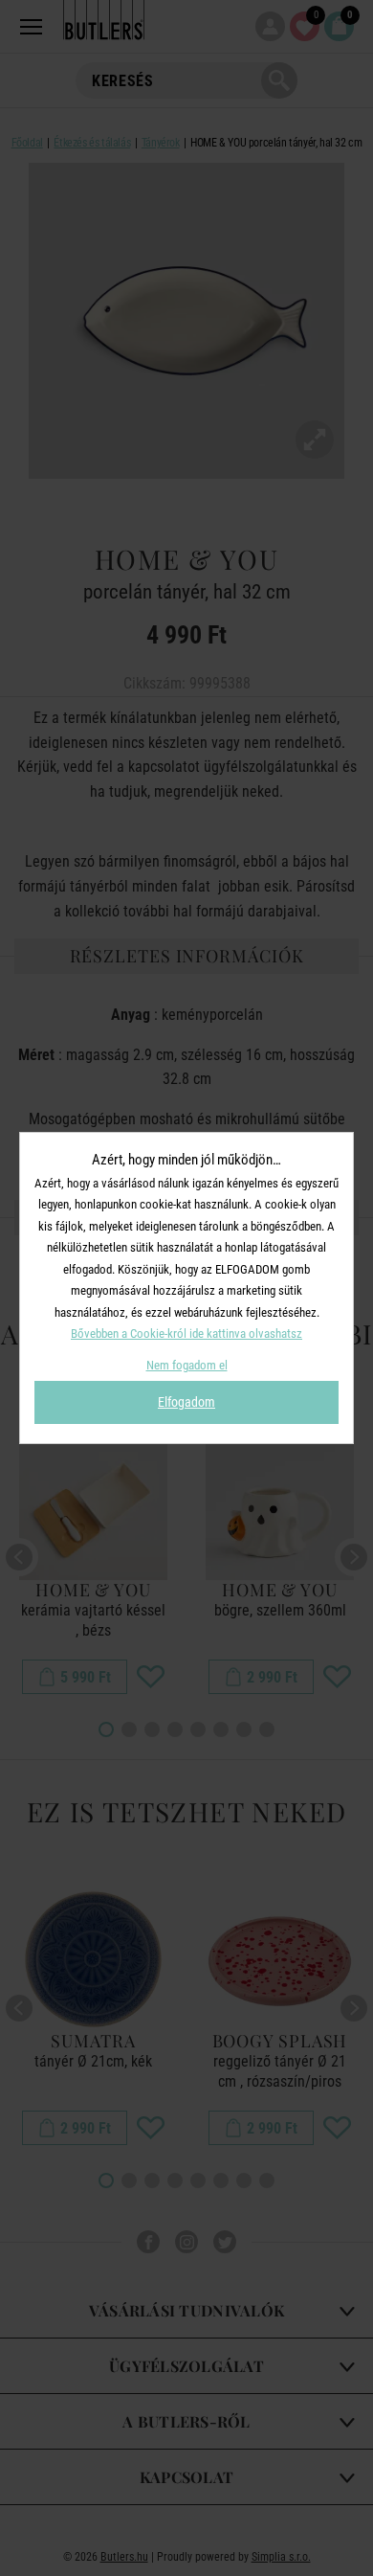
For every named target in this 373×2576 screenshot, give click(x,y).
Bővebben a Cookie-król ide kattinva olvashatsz (186, 1333)
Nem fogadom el (187, 1365)
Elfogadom (186, 1402)
